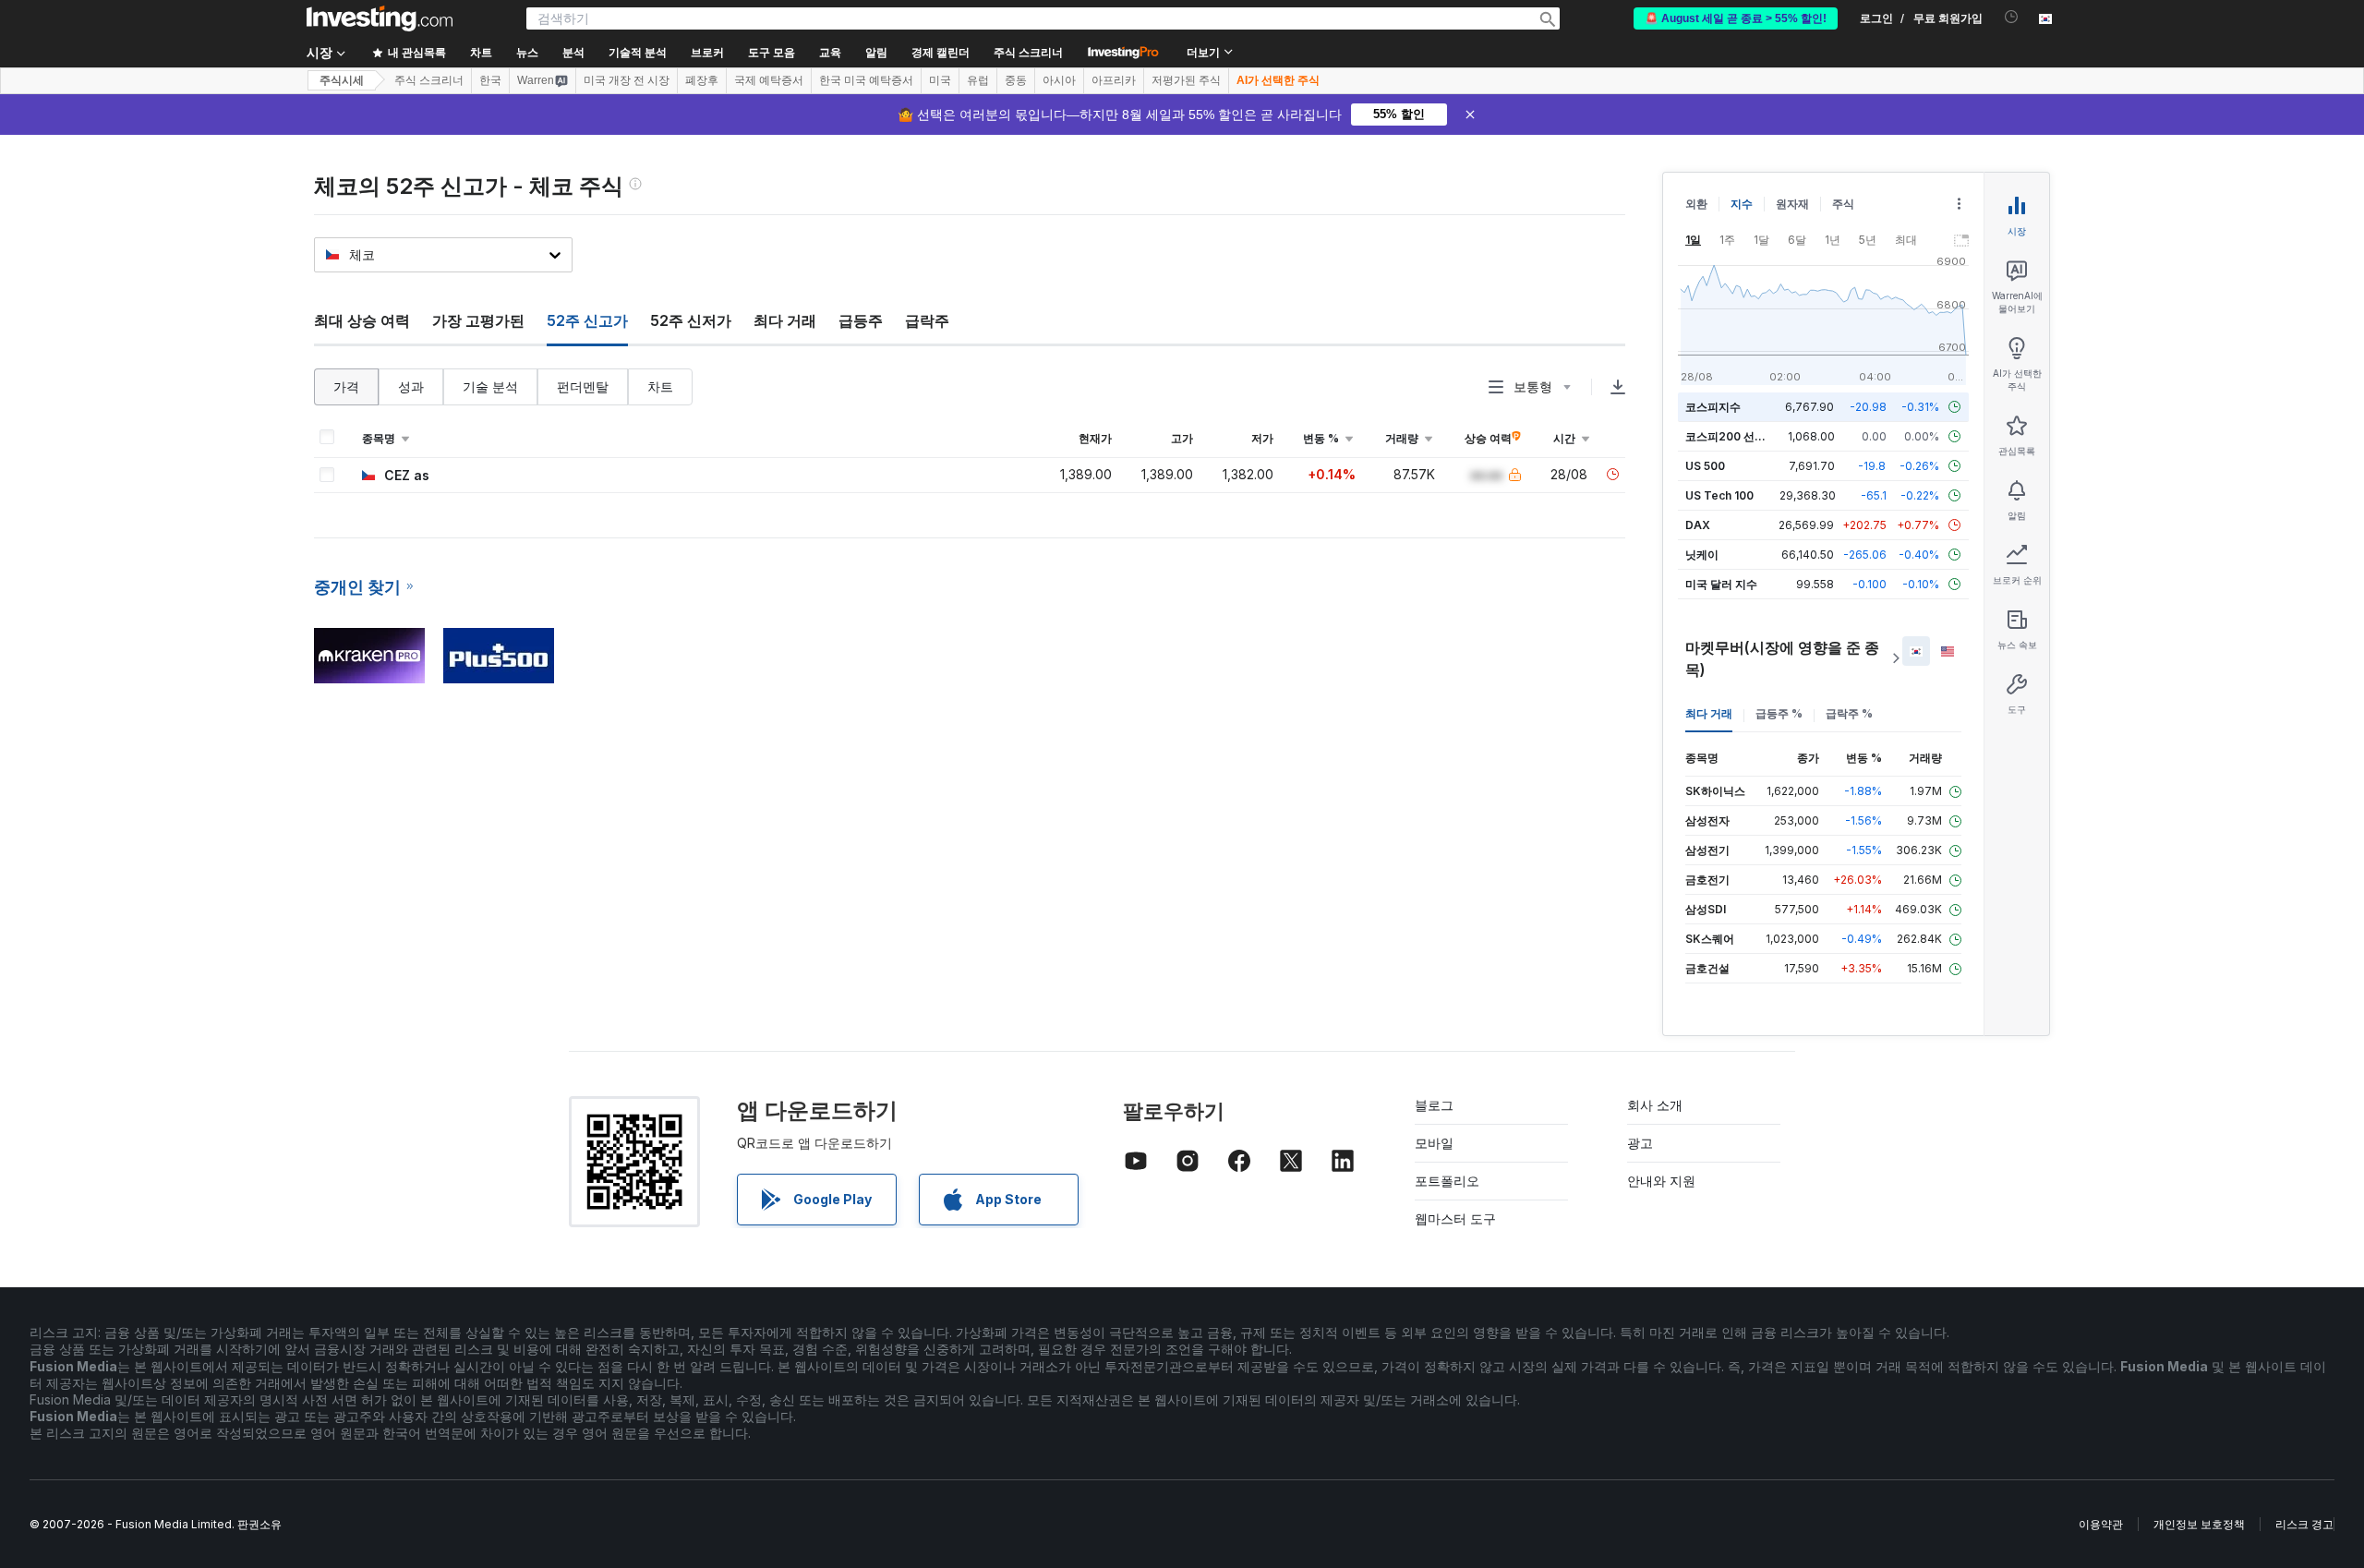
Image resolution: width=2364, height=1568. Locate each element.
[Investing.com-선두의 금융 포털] (380, 18)
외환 (1696, 204)
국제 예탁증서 (769, 80)
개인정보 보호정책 (2199, 1524)
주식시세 (342, 80)
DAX (1698, 525)
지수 (1742, 204)
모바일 (1434, 1143)
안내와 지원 (1661, 1181)
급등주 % (1779, 713)
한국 (490, 80)
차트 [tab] (660, 386)
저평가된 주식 (1186, 80)
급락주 (927, 320)
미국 (940, 80)
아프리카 (1114, 80)
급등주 (861, 320)
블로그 (1434, 1105)
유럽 (978, 80)
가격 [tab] (346, 386)
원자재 (1792, 204)
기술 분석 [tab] (490, 386)
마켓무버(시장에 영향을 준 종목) (1782, 658)
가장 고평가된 (478, 320)
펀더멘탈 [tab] (583, 386)
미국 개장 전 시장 (627, 80)
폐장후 (702, 80)
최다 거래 (785, 320)
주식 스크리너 (1028, 53)
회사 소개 (1655, 1105)
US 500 (1705, 466)
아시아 (1059, 80)
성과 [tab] (411, 386)
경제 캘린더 (941, 53)
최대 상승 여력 (362, 320)
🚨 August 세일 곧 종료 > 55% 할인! (1736, 18)
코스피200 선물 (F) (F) (1743, 436)
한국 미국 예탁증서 (866, 80)
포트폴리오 (1447, 1181)
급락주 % (1849, 713)
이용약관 (2101, 1524)
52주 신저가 (691, 320)
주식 (1843, 204)
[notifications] (2012, 17)
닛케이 (1702, 555)
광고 (1640, 1143)
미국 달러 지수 (1721, 584)
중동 (1016, 80)
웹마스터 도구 (1455, 1218)
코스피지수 (1713, 407)
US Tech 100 (1719, 495)
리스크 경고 (2304, 1524)
